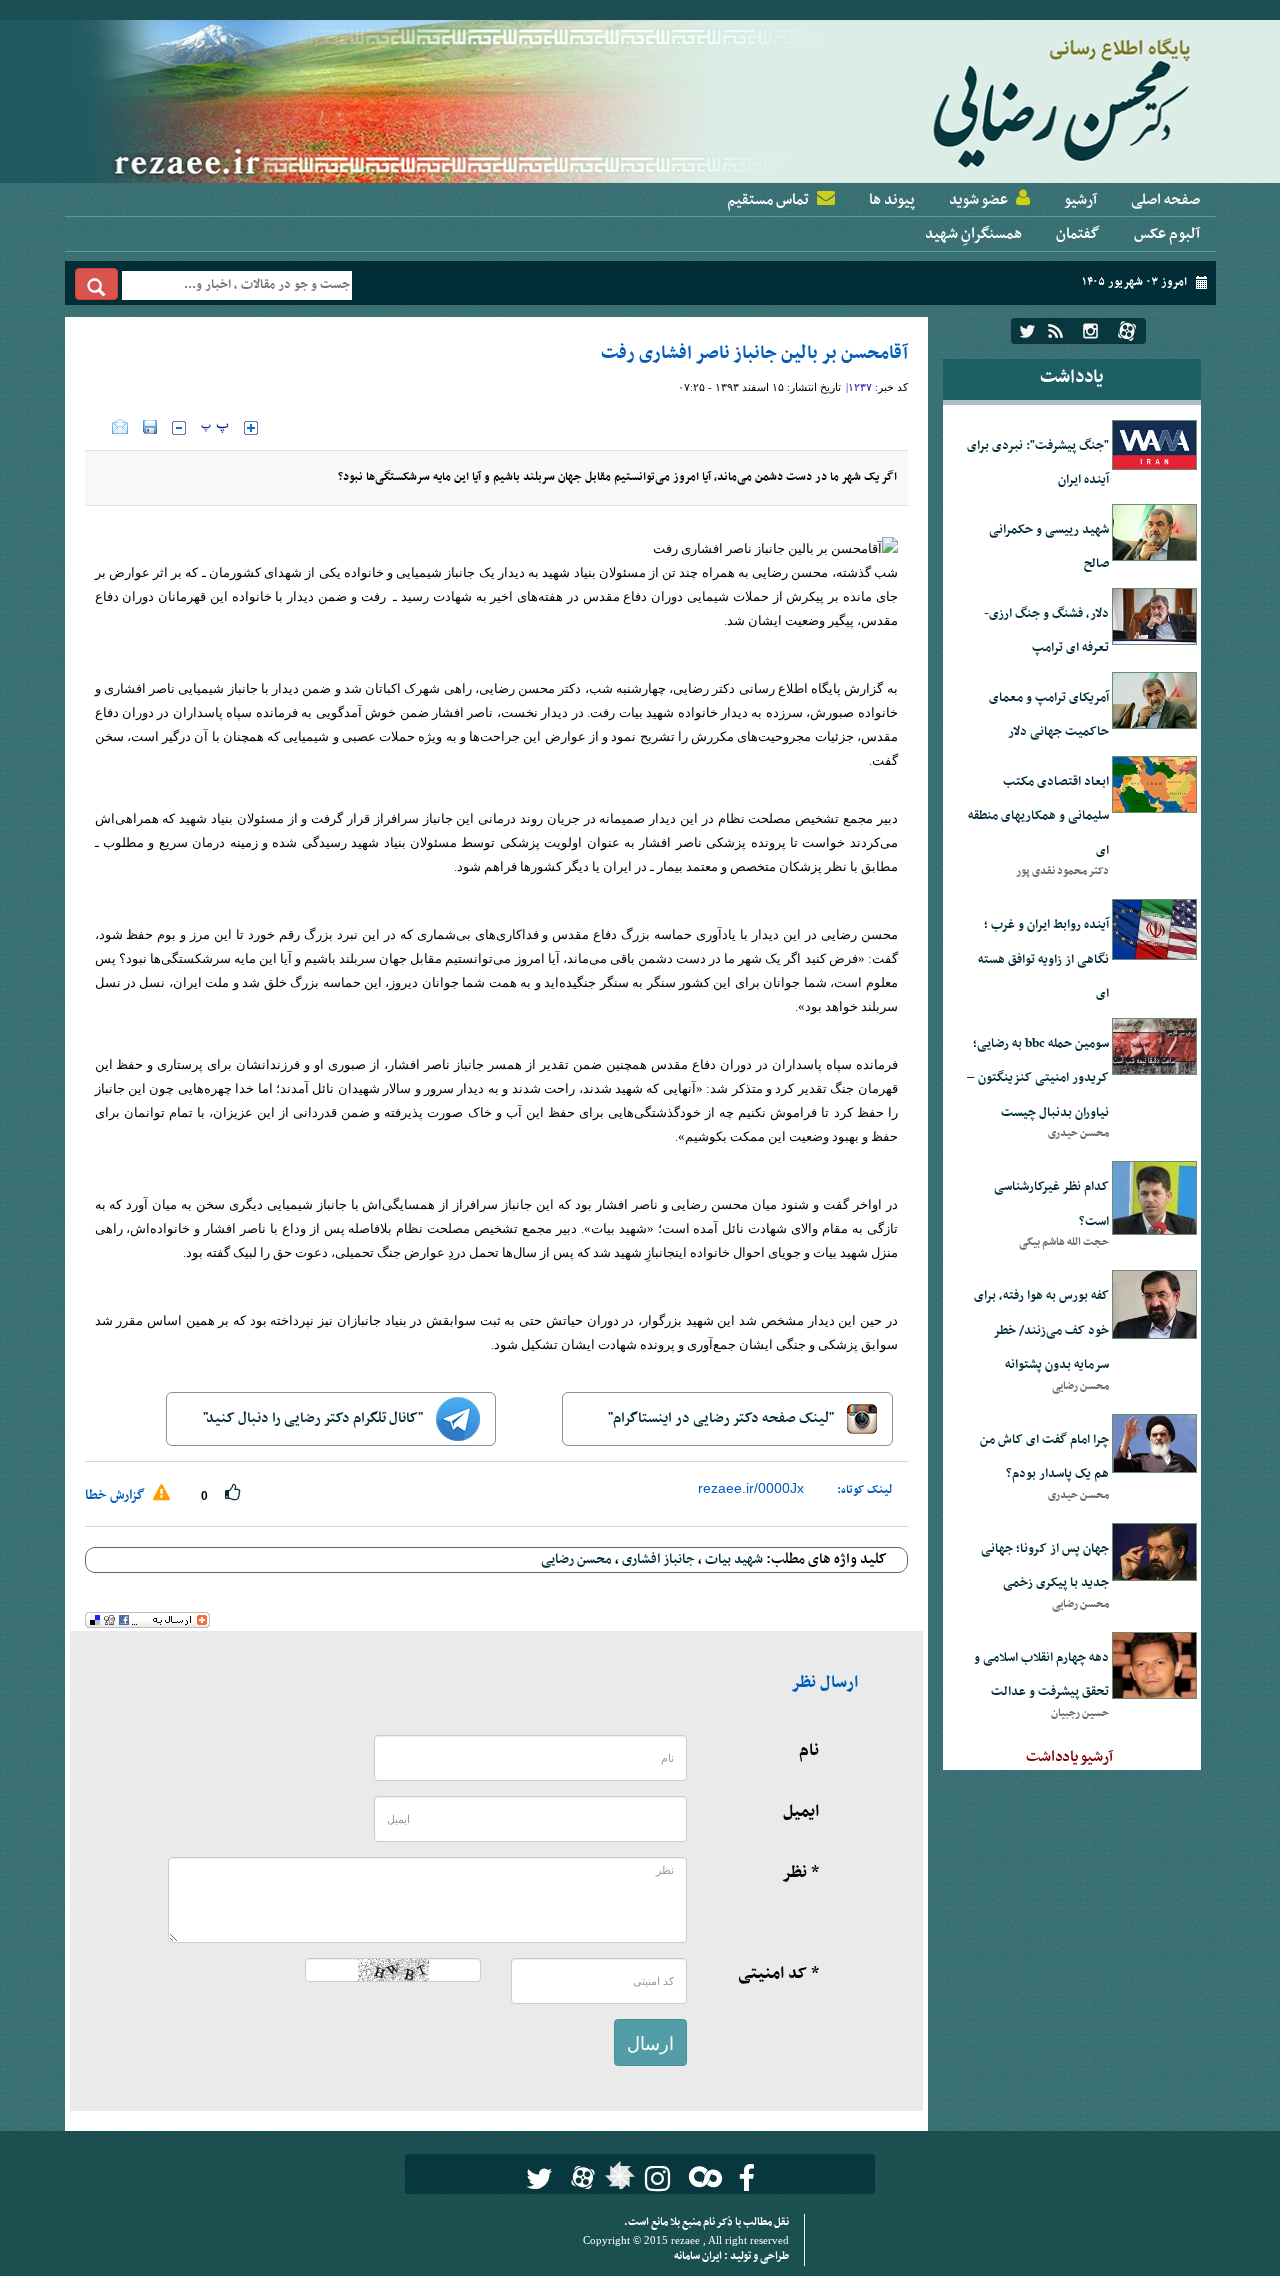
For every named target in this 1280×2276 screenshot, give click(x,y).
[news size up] (251, 428)
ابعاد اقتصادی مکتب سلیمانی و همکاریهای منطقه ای (1038, 816)
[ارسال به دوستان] (120, 427)
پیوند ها (892, 200)
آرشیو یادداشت (1069, 1757)
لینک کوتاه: (865, 1490)
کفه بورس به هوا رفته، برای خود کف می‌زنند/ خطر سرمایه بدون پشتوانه (1041, 1330)
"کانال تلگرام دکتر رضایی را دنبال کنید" (314, 1418)
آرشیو (1080, 200)
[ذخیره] (150, 427)
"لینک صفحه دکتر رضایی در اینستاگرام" (722, 1418)
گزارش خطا (116, 1495)
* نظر (800, 1873)
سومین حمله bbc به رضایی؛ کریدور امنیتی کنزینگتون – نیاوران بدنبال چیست (1038, 1078)
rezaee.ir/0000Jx (751, 1488)
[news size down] (179, 428)
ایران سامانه (699, 2256)
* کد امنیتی (778, 1974)
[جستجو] (96, 284)
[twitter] (1027, 331)
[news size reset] (215, 428)
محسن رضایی (576, 1559)
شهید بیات (734, 1559)
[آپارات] (1127, 331)
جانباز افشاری (658, 1559)
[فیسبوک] (746, 2178)
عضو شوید (978, 200)
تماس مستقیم (768, 200)
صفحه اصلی (1165, 200)
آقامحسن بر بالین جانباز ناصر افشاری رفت (754, 353)
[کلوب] (701, 2176)
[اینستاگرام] (1090, 331)
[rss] (1055, 331)
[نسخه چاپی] (98, 427)
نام (809, 1751)
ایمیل (801, 1812)
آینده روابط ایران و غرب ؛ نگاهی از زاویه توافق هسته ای (1043, 959)
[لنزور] (617, 2181)
